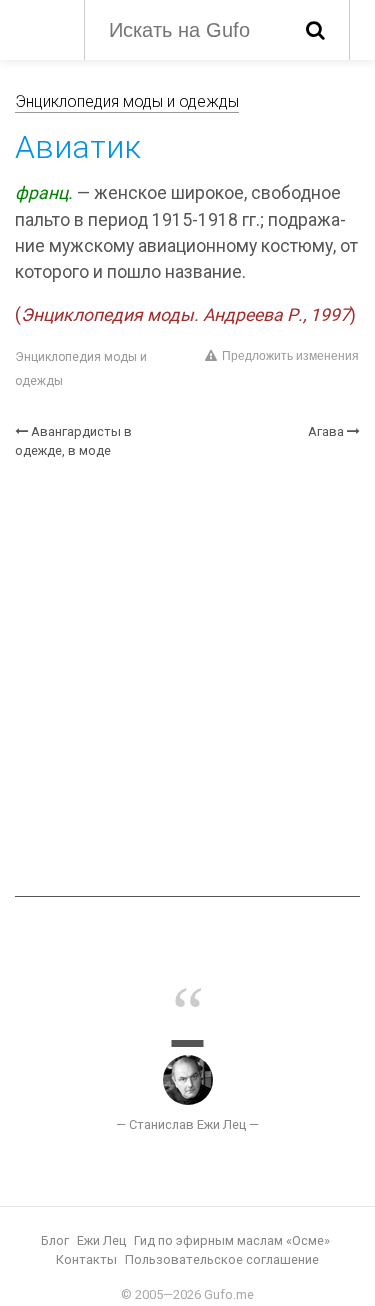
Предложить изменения (290, 356)
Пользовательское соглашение (222, 1259)
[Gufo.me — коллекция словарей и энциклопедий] (39, 28)
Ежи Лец (101, 1240)
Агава (326, 431)
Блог (55, 1240)
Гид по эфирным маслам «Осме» (232, 1240)
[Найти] (315, 30)
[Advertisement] (187, 678)
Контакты (86, 1259)
